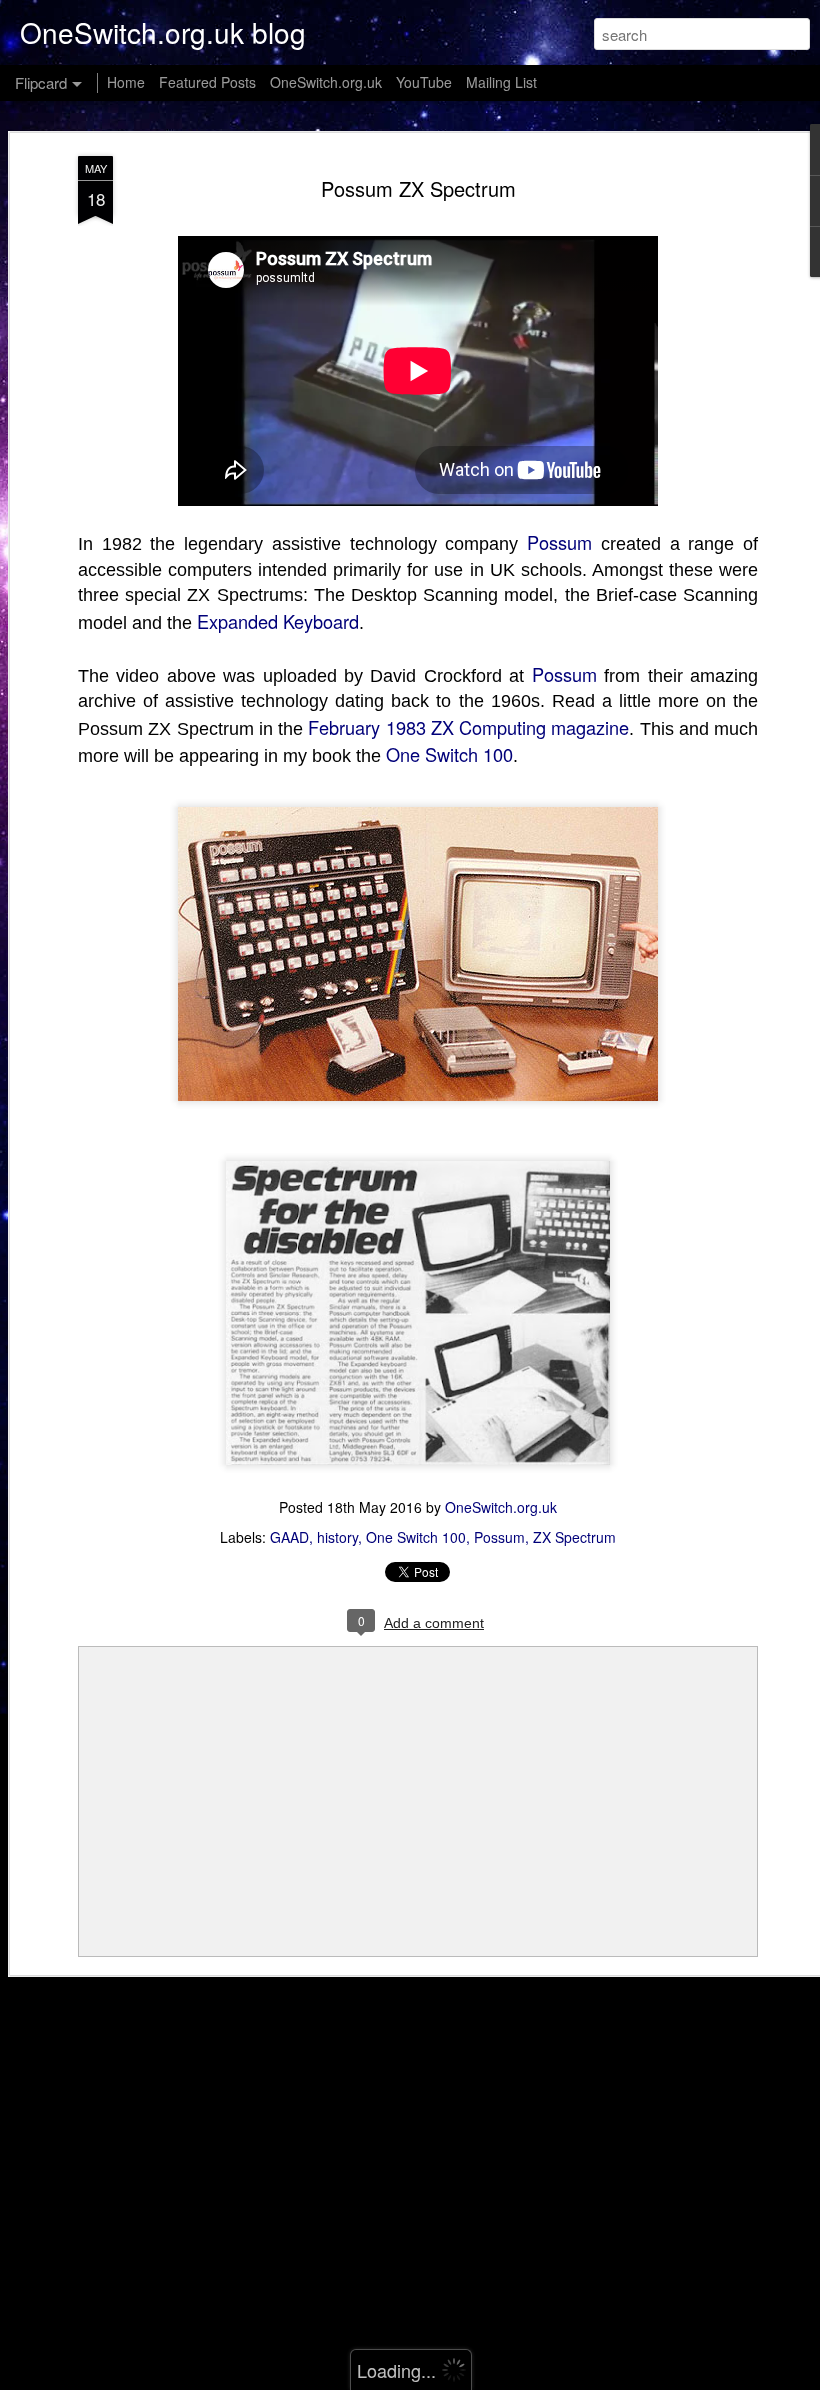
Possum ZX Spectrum (418, 188)
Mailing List (501, 82)
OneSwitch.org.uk (501, 1507)
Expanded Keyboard (278, 621)
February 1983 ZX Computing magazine (468, 727)
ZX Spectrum (574, 1537)
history (337, 1537)
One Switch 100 (449, 754)
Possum (559, 542)
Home (126, 82)
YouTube (424, 82)
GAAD (289, 1537)
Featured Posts (207, 82)
